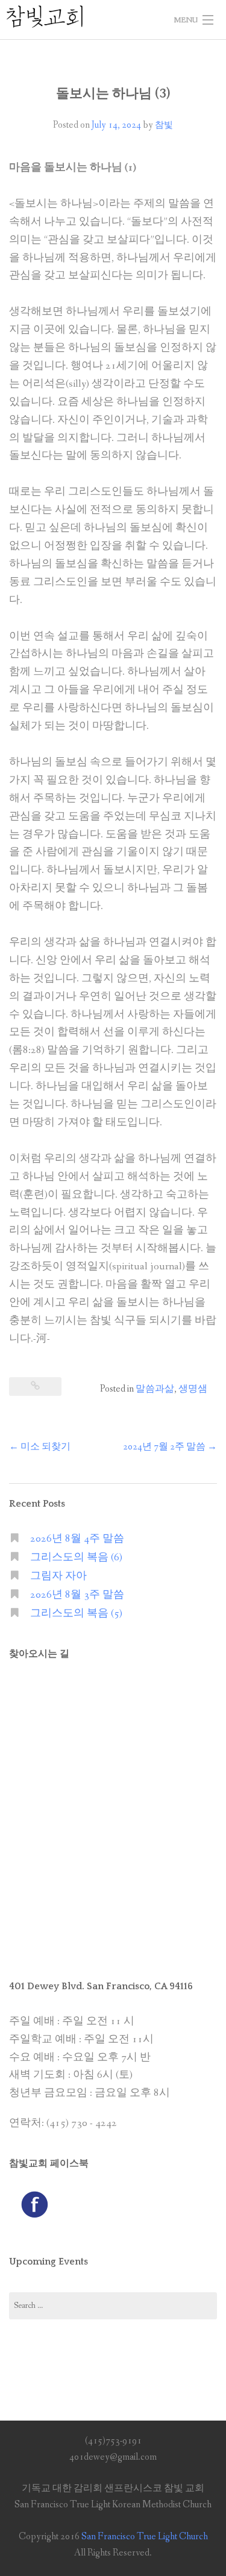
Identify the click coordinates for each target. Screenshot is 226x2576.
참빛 (164, 125)
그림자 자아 (58, 1576)
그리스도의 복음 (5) (76, 1614)
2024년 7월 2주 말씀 (170, 1447)
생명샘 (193, 1389)
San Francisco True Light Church (145, 2537)
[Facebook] (34, 2203)
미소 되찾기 (40, 1447)
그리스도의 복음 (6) (76, 1558)
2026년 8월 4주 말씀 (77, 1539)
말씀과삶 (155, 1389)
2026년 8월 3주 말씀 (77, 1595)
